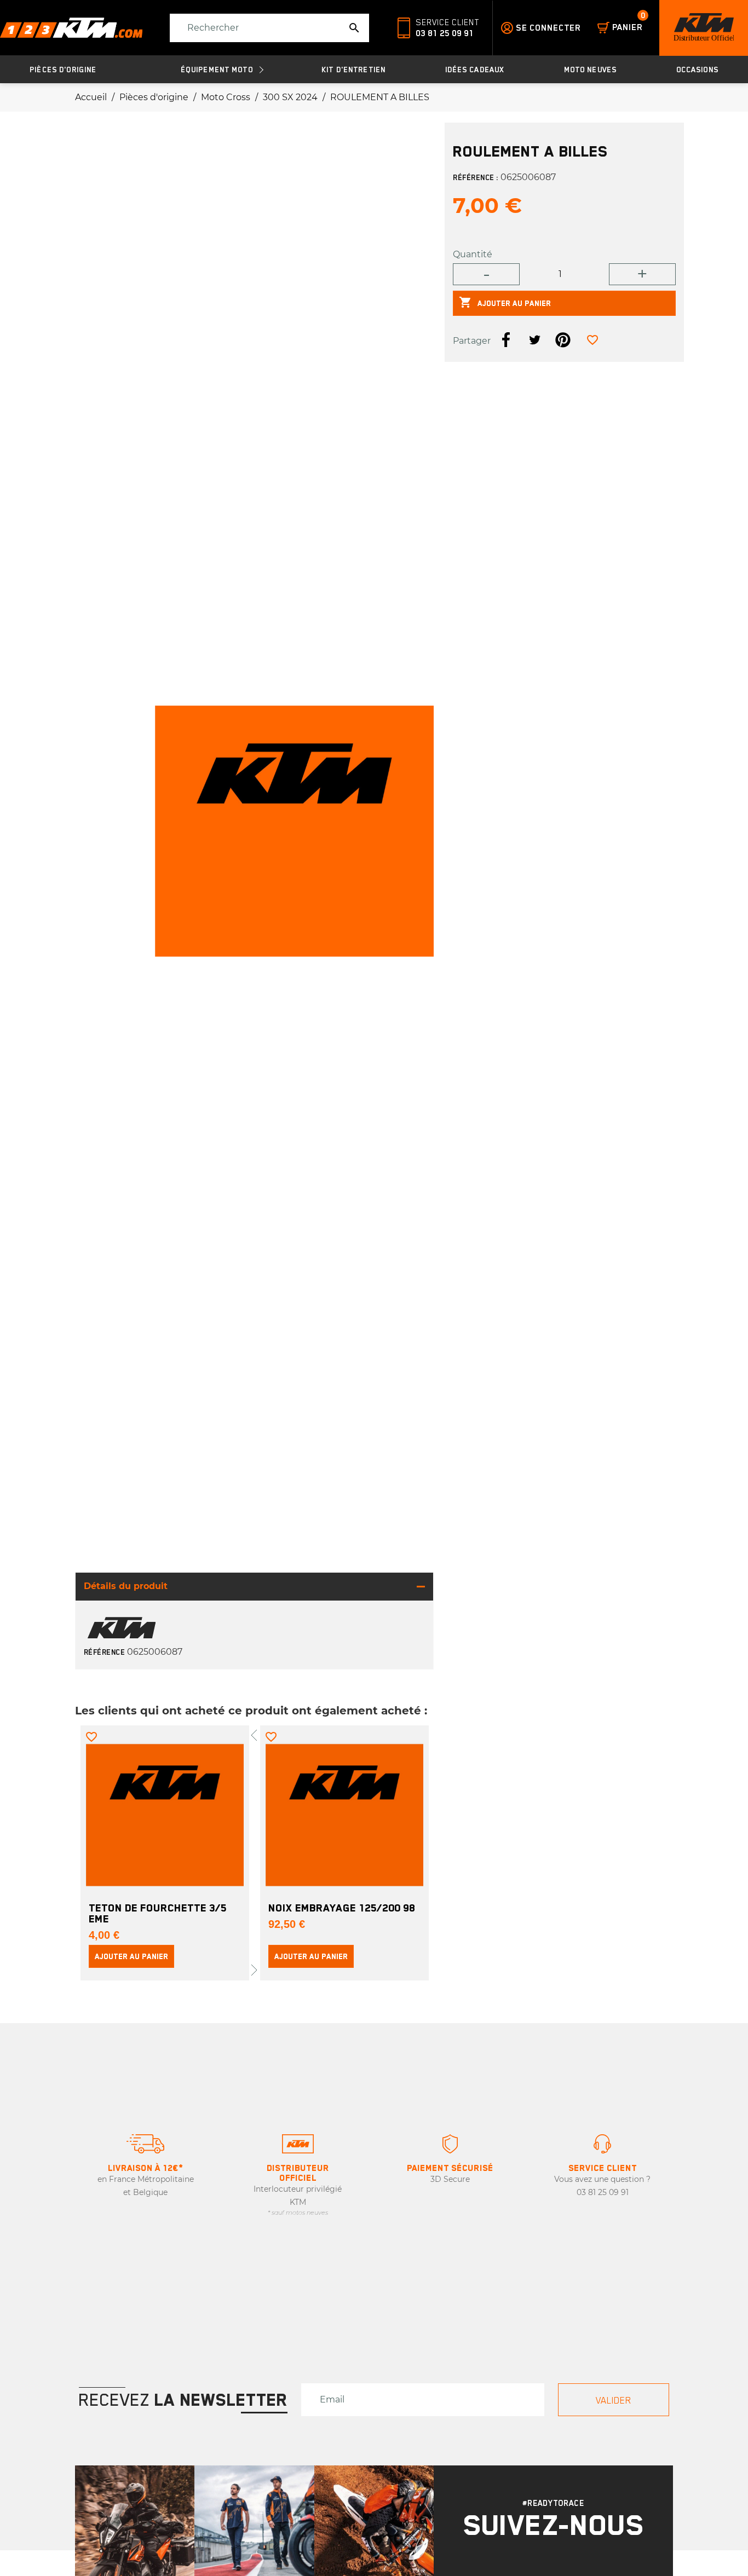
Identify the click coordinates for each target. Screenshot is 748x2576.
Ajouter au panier (505, 302)
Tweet (534, 340)
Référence (105, 1652)
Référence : (476, 177)
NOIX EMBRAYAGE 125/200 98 (342, 1908)
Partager (506, 340)
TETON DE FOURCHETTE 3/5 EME (158, 1913)
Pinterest (563, 340)
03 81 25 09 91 (445, 33)
